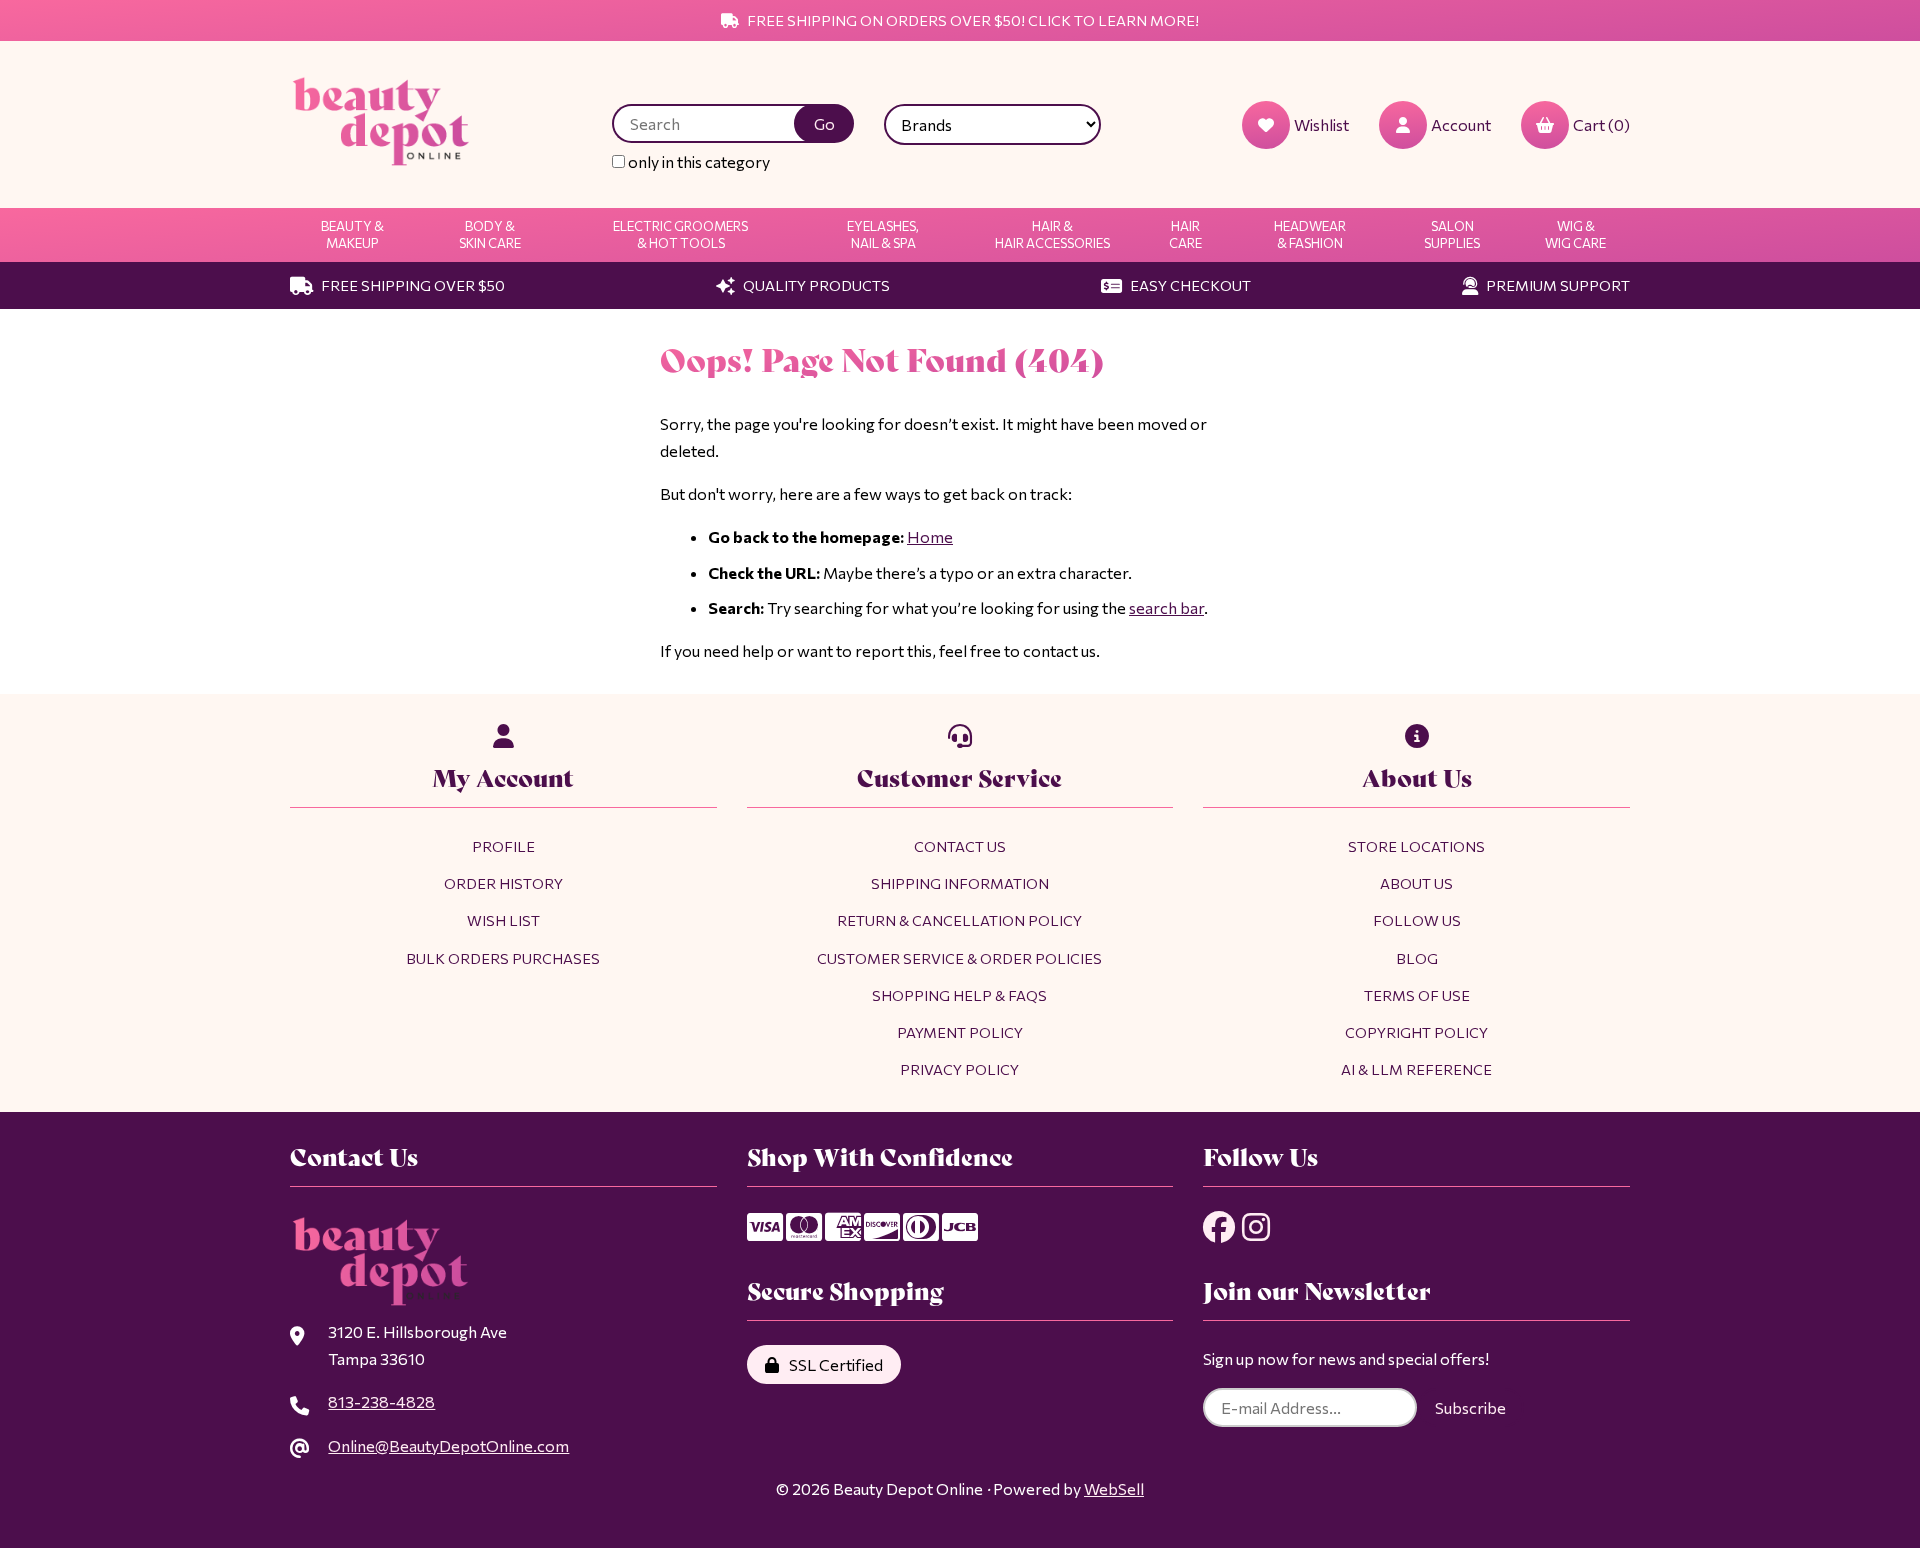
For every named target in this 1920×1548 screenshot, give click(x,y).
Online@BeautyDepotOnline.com (448, 1445)
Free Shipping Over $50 (411, 285)
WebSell (1114, 1488)
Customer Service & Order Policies (959, 958)
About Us (1416, 883)
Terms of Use (1417, 995)
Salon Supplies (1452, 234)
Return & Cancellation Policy (959, 920)
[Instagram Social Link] (1256, 1227)
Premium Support (1556, 285)
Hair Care (1185, 234)
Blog (1417, 958)
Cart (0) (1601, 124)
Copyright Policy (1416, 1032)
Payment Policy (960, 1032)
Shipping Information (960, 883)
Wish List (503, 920)
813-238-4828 (381, 1401)
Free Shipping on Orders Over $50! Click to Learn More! (971, 20)
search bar (1166, 607)
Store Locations (1416, 846)
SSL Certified (833, 1364)
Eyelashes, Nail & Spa (883, 234)
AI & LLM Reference (1416, 1069)
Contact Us (960, 846)
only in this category (697, 161)
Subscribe (1470, 1407)
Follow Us (1417, 920)
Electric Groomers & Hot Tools (680, 234)
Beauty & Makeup (352, 234)
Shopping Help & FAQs (959, 995)
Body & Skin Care (490, 234)
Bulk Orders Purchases (503, 958)
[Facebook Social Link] (1219, 1227)
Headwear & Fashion (1310, 234)
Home (930, 536)
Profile (503, 846)
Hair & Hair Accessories (1052, 234)
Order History (503, 883)
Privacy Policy (959, 1069)
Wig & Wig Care (1575, 234)
